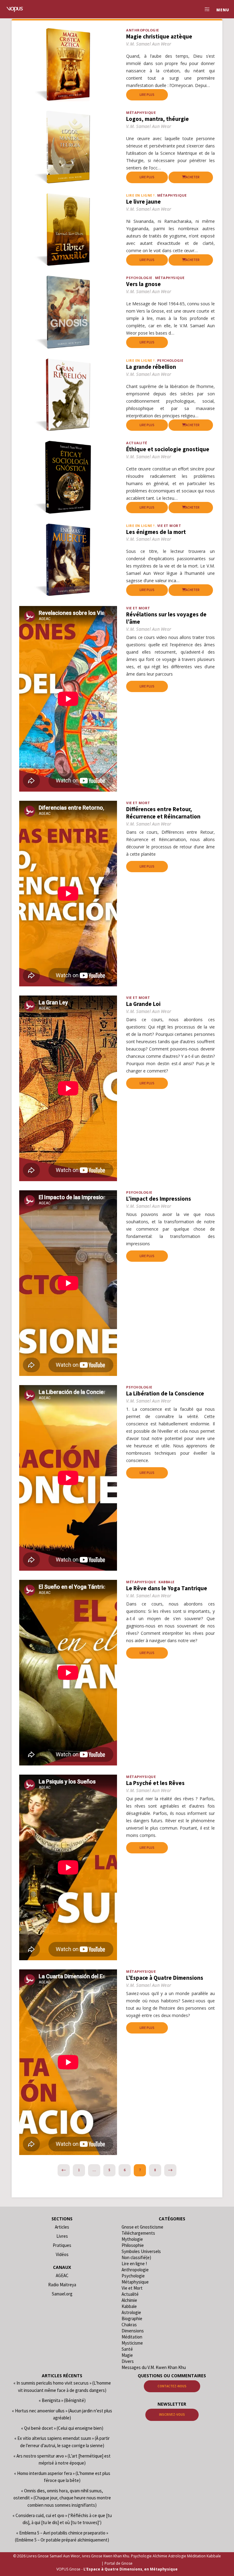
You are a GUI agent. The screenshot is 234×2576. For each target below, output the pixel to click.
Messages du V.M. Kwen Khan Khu (154, 2367)
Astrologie (131, 2312)
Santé (127, 2349)
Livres (62, 2236)
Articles (62, 2227)
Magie (127, 2355)
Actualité (137, 443)
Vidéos (62, 2254)
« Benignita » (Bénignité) (62, 2400)
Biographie (132, 2318)
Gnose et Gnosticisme (142, 2227)
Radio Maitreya (62, 2285)
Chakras (129, 2325)
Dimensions (133, 2331)
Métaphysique (141, 112)
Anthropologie (143, 30)
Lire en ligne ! (134, 2264)
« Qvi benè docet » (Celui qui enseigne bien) (62, 2428)
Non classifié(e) (136, 2257)
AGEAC (62, 2275)
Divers (128, 2361)
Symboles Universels (141, 2251)
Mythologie (132, 2239)
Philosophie (133, 2245)
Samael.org (62, 2294)
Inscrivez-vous (172, 2415)
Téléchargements (138, 2233)
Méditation (132, 2337)
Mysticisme (132, 2343)
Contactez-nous (172, 2386)
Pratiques (62, 2245)
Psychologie (139, 278)
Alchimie (129, 2300)
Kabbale (167, 1582)
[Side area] (205, 9)
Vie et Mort (169, 526)
